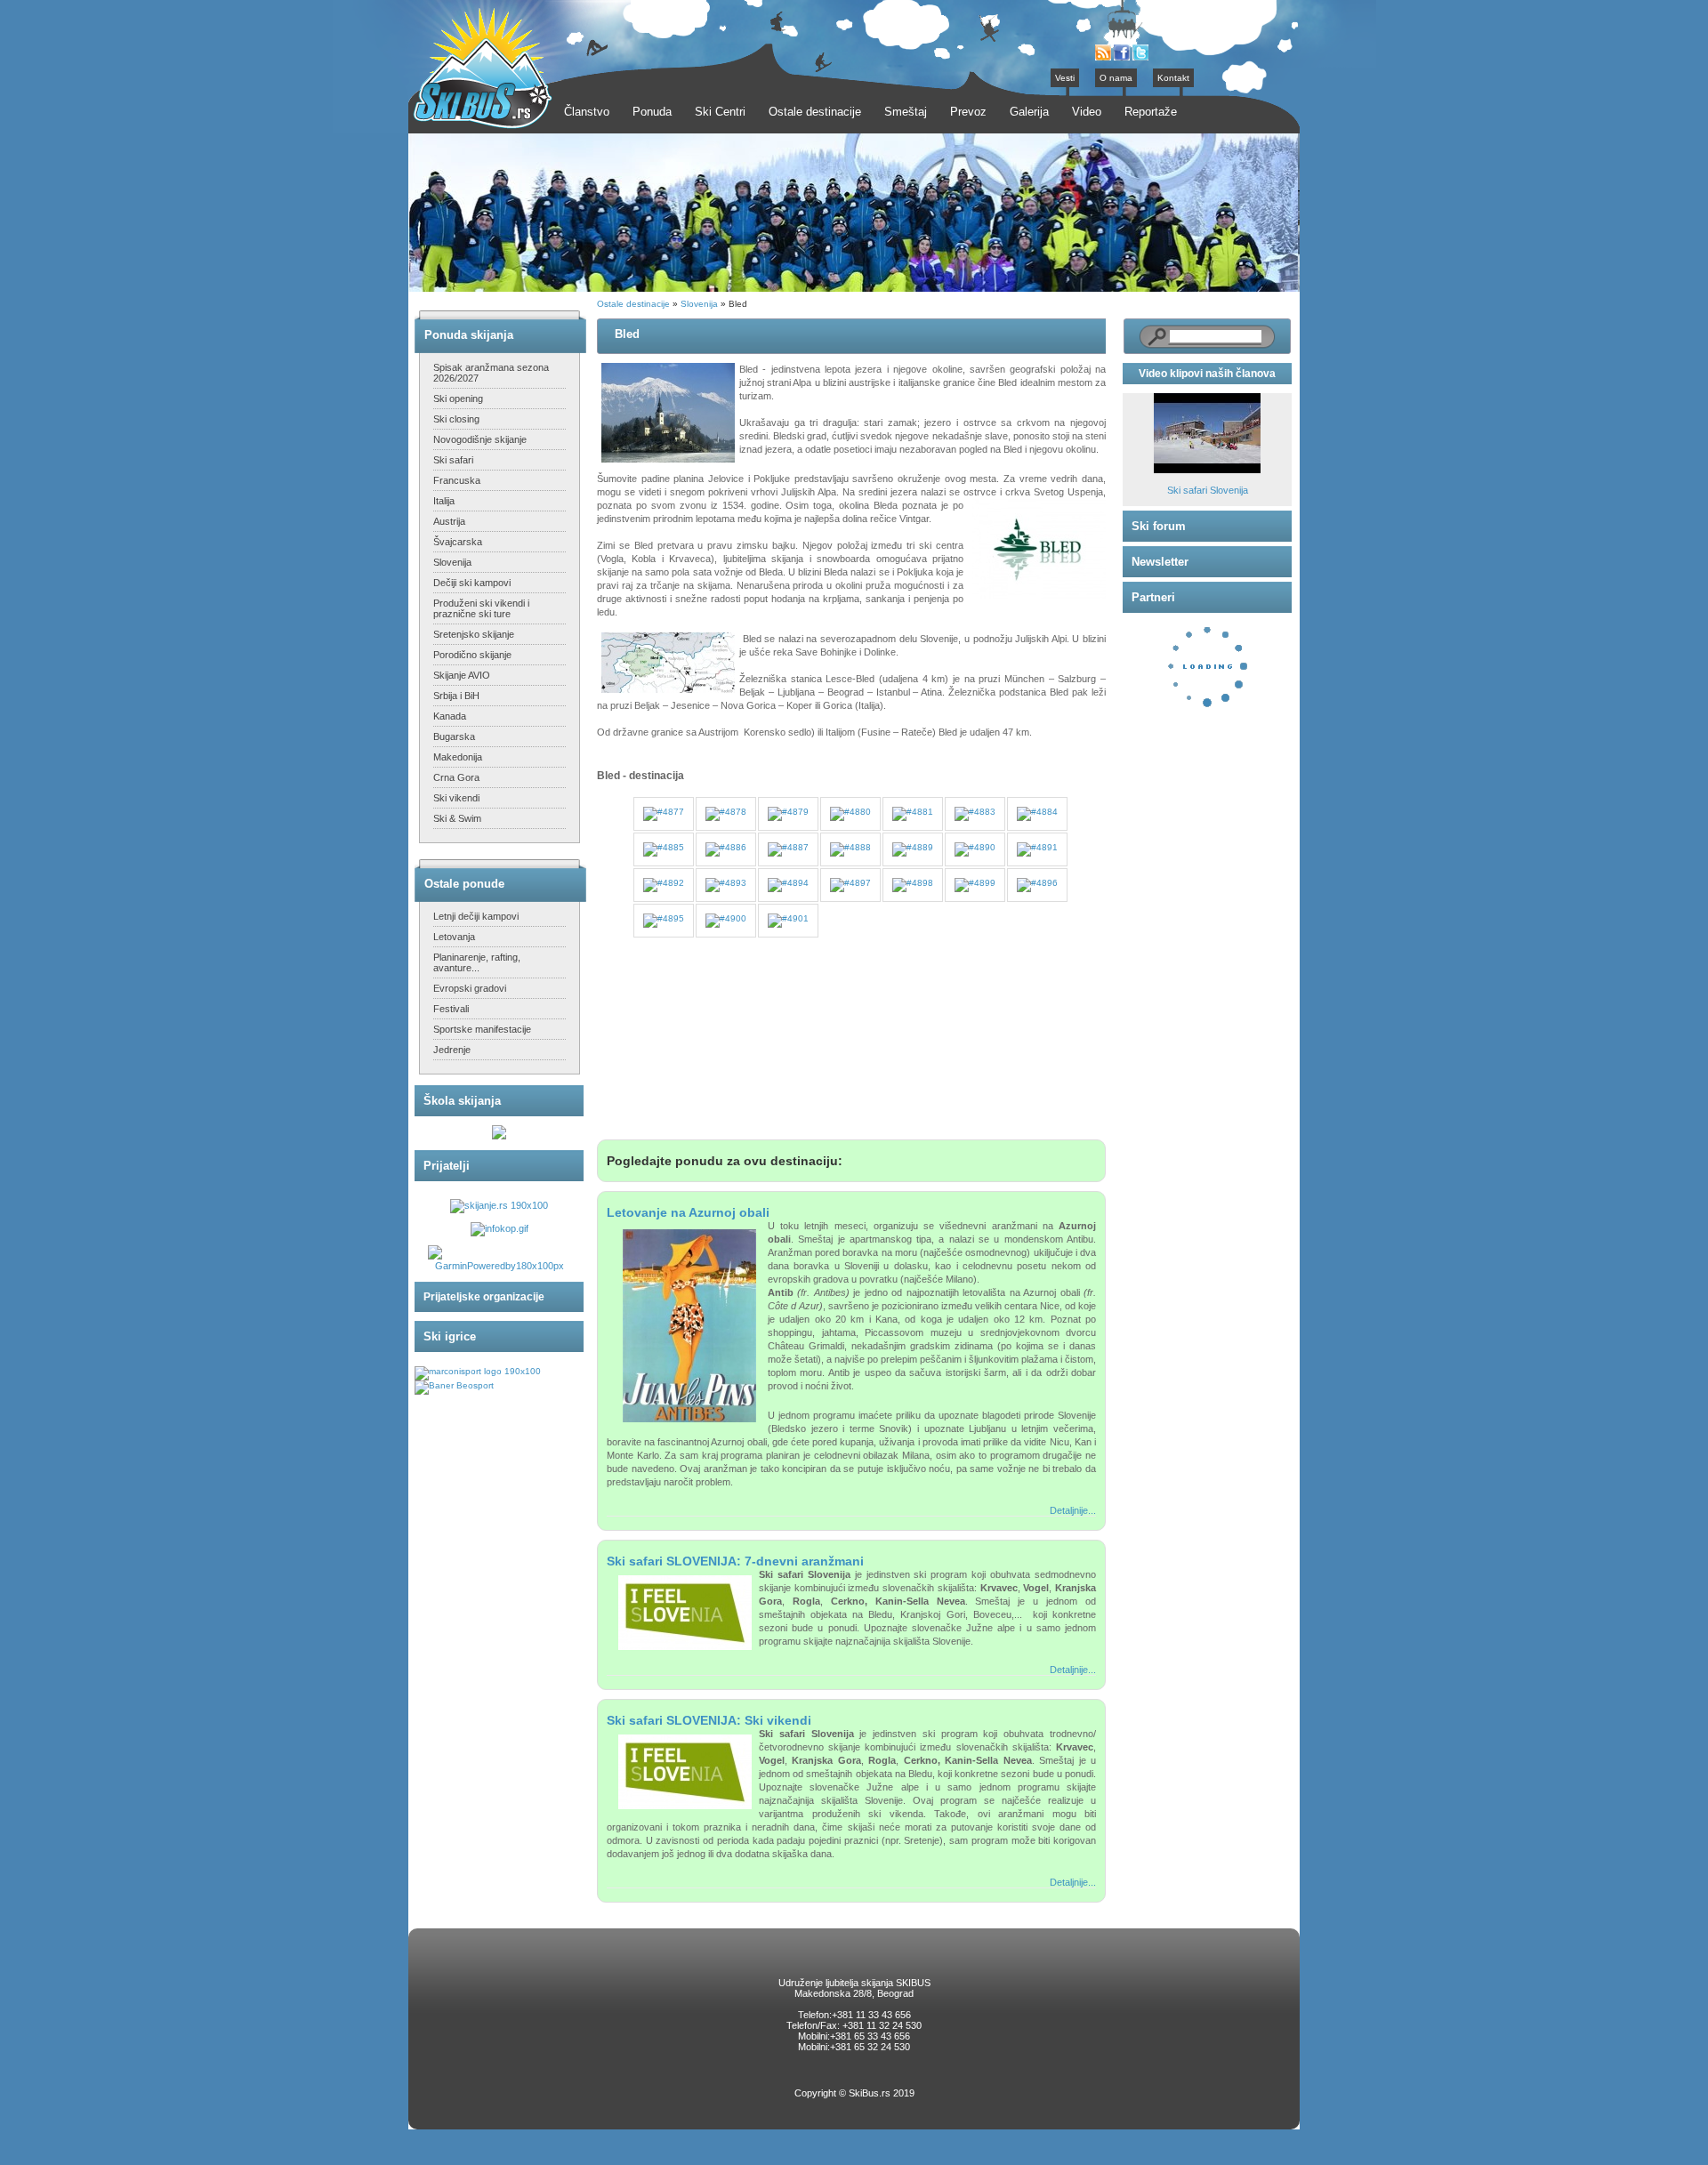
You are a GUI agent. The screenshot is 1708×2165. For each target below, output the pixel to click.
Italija (444, 501)
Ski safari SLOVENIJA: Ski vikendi (709, 1720)
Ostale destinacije (633, 304)
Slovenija (452, 562)
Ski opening (458, 398)
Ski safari (453, 460)
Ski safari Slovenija (1208, 490)
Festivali (451, 1009)
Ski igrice (450, 1336)
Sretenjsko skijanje (474, 634)
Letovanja (454, 937)
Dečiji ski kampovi (472, 583)
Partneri (1153, 597)
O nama (1116, 78)
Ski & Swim (457, 818)
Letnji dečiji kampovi (476, 916)
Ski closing (456, 419)
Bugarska (454, 736)
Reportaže (1151, 112)
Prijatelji (447, 1166)
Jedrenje (452, 1050)
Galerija (1029, 112)
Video (1087, 112)
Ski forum (1159, 526)
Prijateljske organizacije (484, 1297)
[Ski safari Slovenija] (1207, 470)
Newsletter (1160, 562)
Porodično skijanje (472, 655)
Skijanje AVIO (462, 675)
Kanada (450, 716)
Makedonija (458, 757)
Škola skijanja (462, 1101)
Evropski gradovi (470, 988)
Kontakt (1173, 78)
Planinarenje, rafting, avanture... (477, 962)
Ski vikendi (456, 798)
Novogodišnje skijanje (480, 439)
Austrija (449, 521)
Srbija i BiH (456, 696)
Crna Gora (456, 777)
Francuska (457, 480)
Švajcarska (458, 542)
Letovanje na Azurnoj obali (688, 1212)
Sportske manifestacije (482, 1029)
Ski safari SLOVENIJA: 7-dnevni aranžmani (735, 1561)
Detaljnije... (1073, 1510)
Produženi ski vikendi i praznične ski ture (481, 608)
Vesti (1065, 78)
